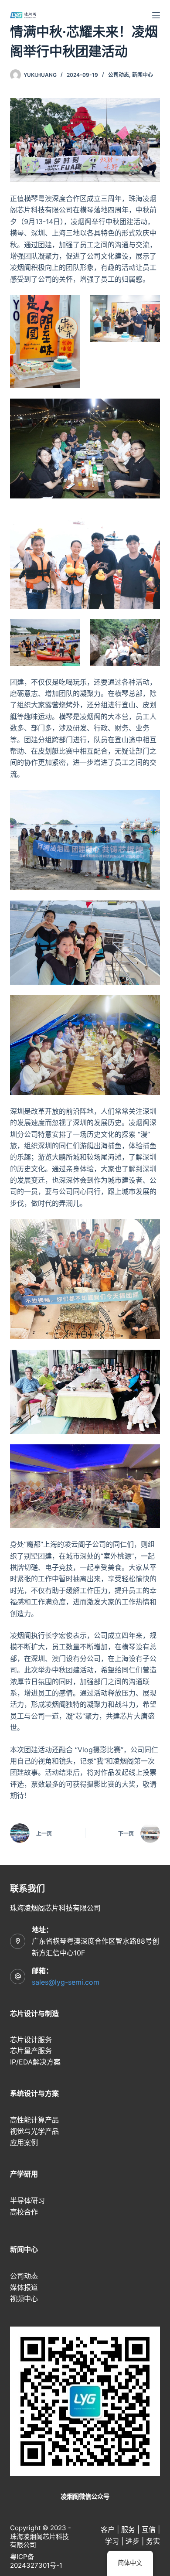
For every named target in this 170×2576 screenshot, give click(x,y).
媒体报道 (24, 2287)
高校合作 (24, 2212)
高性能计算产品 (34, 2120)
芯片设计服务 (31, 2040)
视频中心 (24, 2299)
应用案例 (24, 2143)
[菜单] (156, 15)
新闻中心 (143, 75)
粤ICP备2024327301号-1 (36, 2561)
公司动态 (119, 75)
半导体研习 (27, 2201)
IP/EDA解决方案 (35, 2062)
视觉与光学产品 (34, 2131)
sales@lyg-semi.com (66, 1982)
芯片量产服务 (31, 2051)
